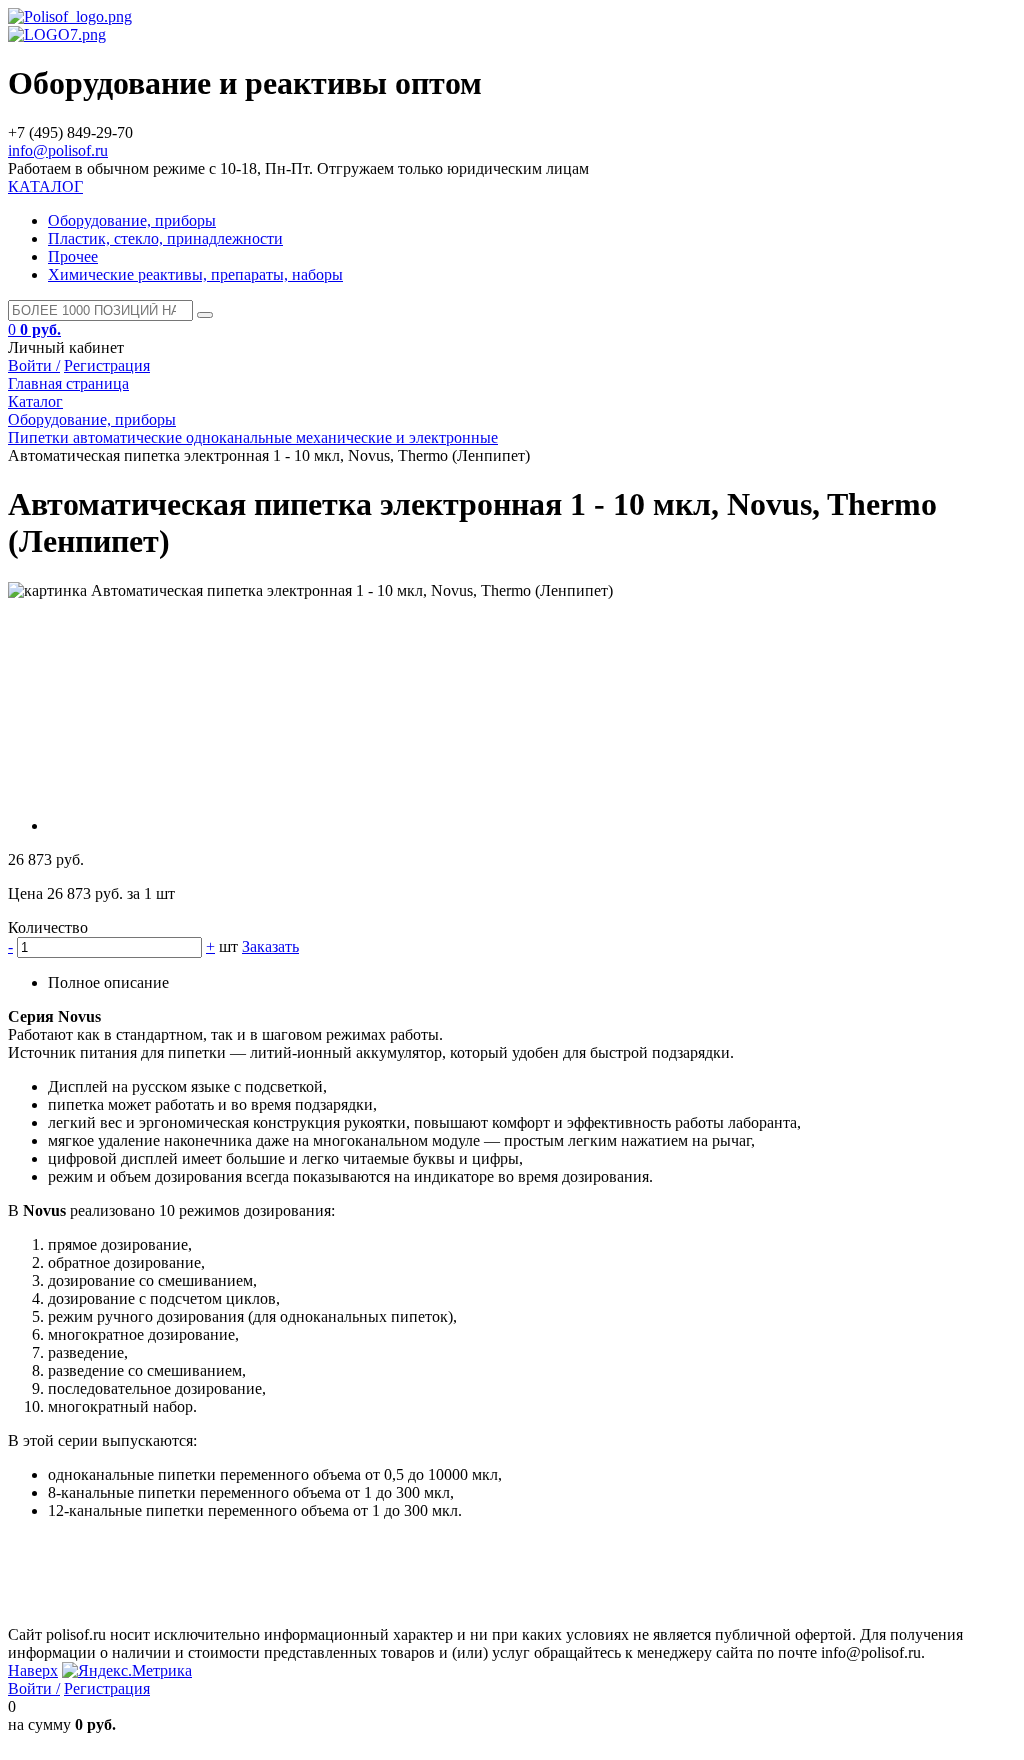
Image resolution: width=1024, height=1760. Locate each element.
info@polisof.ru (58, 150)
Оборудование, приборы (132, 220)
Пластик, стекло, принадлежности (165, 238)
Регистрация (107, 365)
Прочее (73, 256)
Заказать (270, 946)
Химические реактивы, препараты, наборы (195, 274)
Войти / (34, 365)
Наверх (33, 1670)
